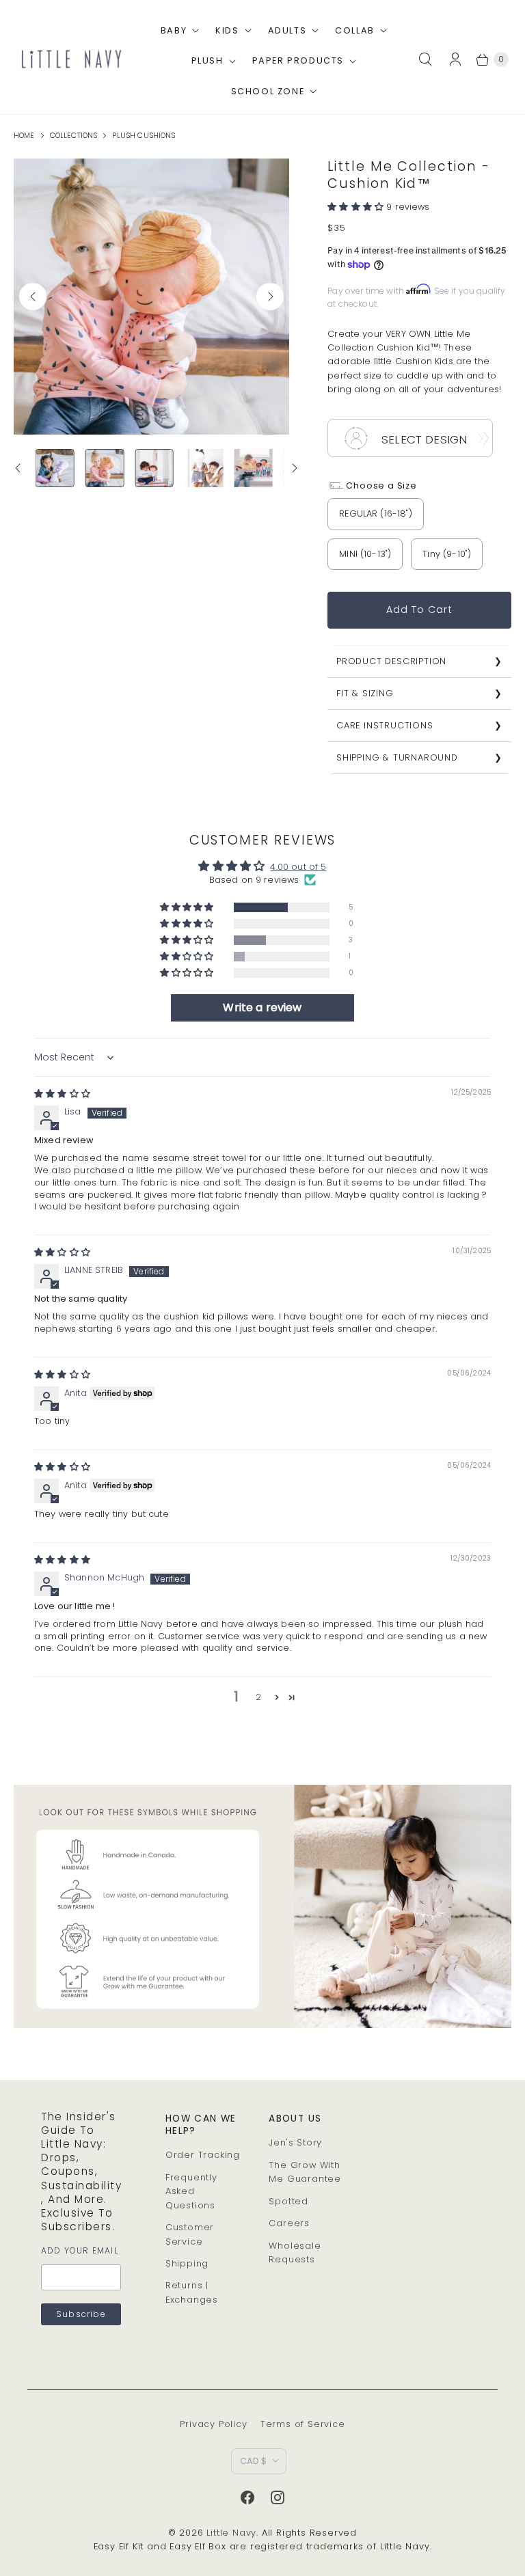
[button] (357, 207)
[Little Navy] (71, 59)
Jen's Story (295, 2142)
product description (391, 661)
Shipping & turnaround (397, 757)
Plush (207, 60)
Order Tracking (203, 2155)
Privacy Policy (213, 2424)
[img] (62, 1094)
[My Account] (459, 59)
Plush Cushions (144, 136)
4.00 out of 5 (298, 867)
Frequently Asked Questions (191, 2191)
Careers (289, 2223)
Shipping (187, 2263)
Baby (174, 30)
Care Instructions (385, 725)
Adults (287, 30)
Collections (74, 136)
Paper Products (298, 60)
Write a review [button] (262, 1008)
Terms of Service (303, 2424)
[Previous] (33, 297)
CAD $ (253, 2461)
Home (24, 136)
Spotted (288, 2201)
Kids (227, 30)
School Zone (268, 91)
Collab (355, 30)
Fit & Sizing (365, 693)
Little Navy (231, 2533)
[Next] (270, 297)
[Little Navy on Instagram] (278, 2497)
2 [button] (258, 1697)
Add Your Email (80, 2250)
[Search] (425, 59)
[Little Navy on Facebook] (247, 2497)
